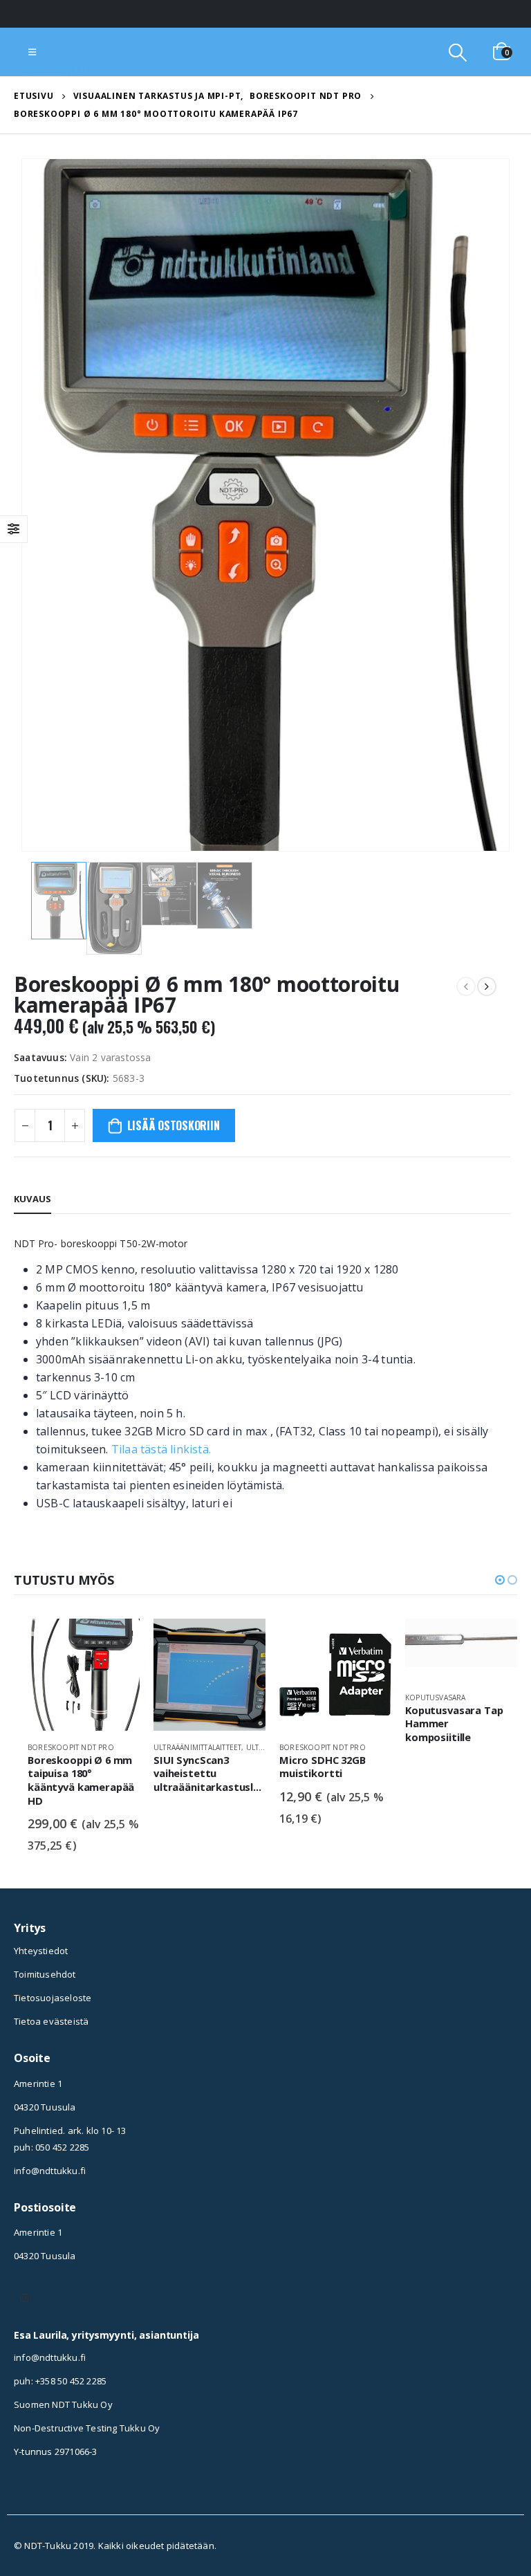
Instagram (24, 2298)
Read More (117, 1641)
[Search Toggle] (457, 52)
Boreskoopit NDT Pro (71, 1747)
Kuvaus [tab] (32, 1199)
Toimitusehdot (45, 1974)
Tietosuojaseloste (53, 1998)
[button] (500, 1580)
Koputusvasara (436, 1698)
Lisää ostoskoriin (174, 1125)
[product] (84, 1675)
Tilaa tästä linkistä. (161, 1449)
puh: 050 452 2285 (52, 2147)
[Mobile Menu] (32, 52)
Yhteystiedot (41, 1951)
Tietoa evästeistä (51, 2021)
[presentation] (38, 505)
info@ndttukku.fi (50, 2171)
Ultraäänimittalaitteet (197, 1747)
